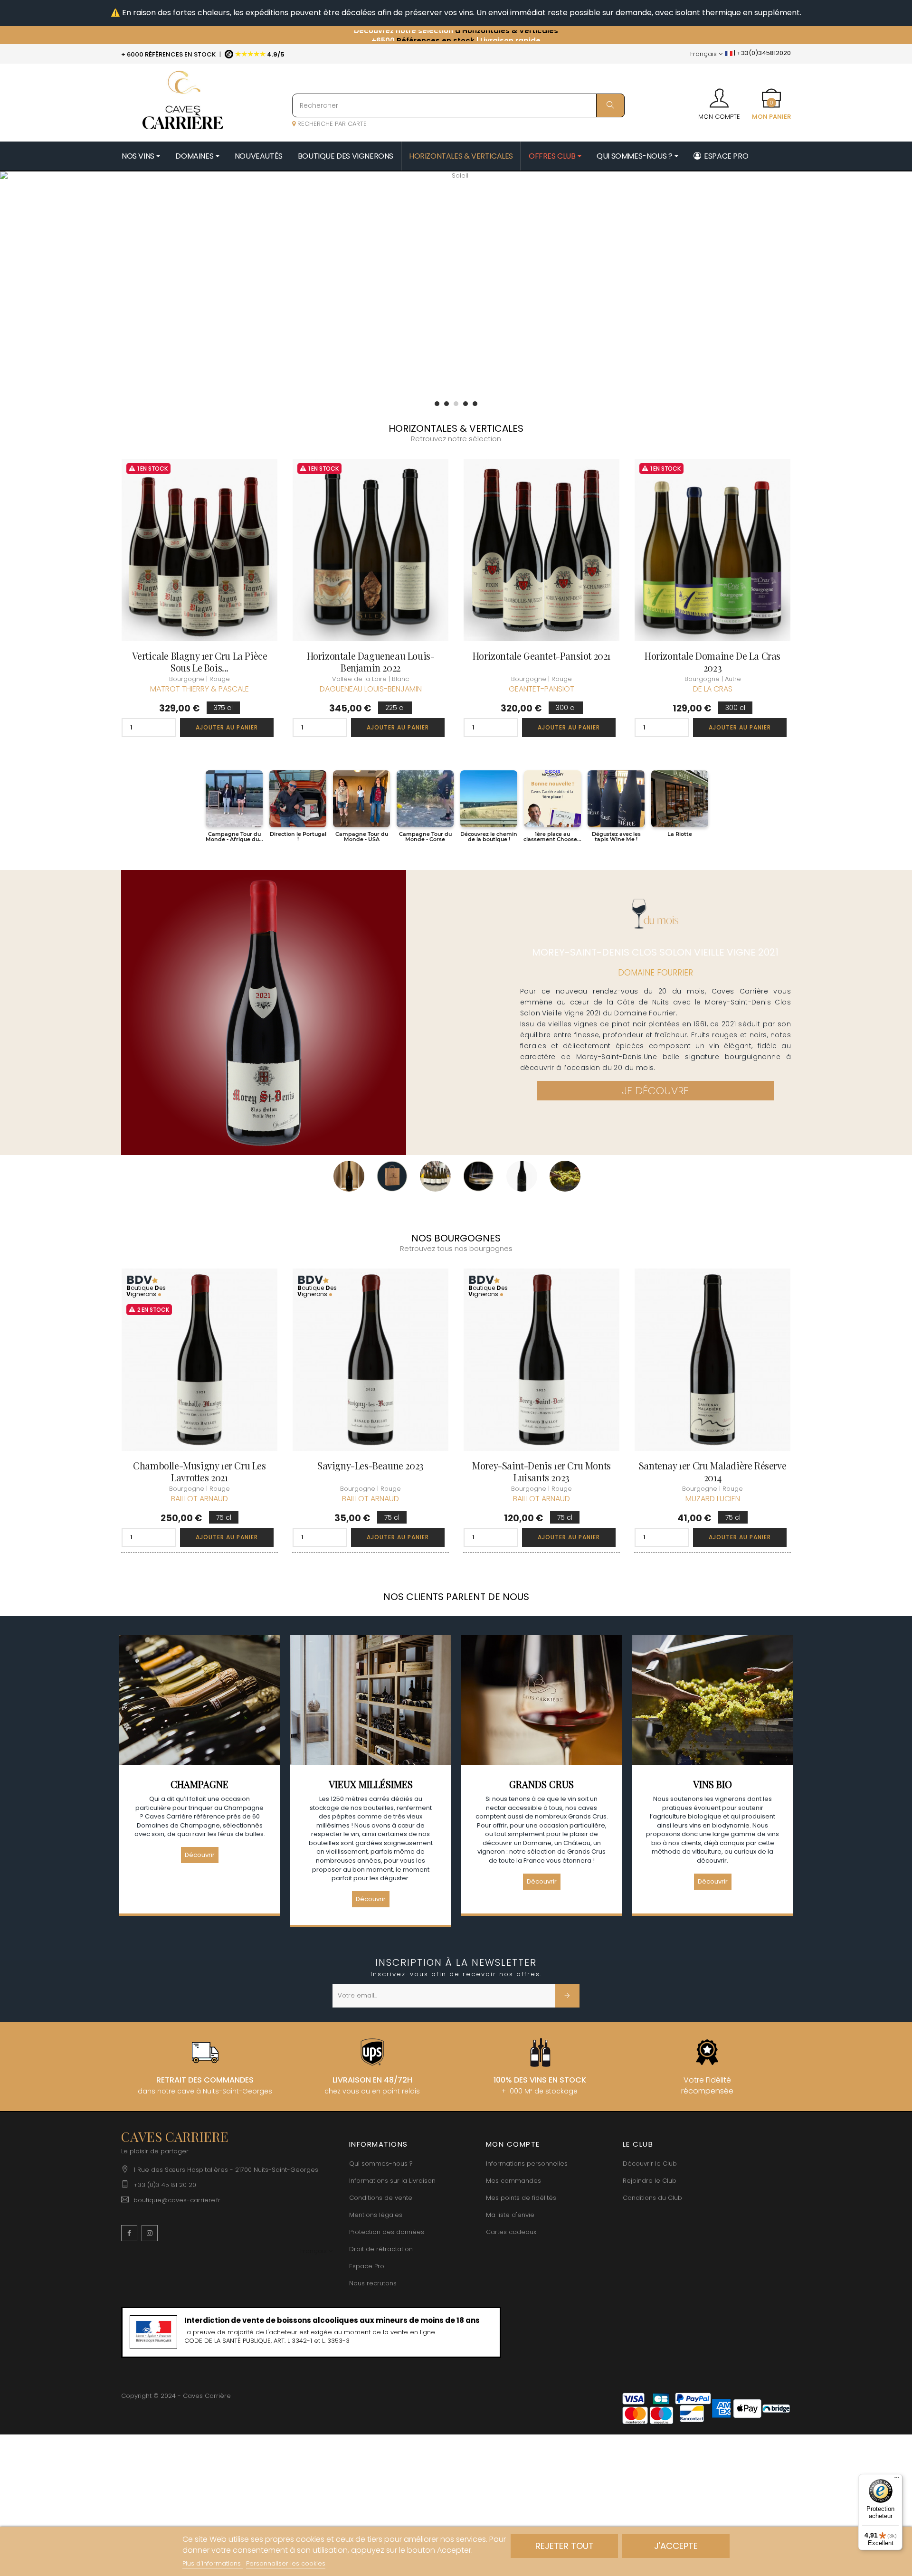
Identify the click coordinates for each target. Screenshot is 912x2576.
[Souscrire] (567, 1996)
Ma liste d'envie (510, 2215)
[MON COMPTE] (719, 95)
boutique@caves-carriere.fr (177, 2200)
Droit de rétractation (381, 2249)
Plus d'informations (213, 2563)
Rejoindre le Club (650, 2181)
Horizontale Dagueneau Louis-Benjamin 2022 (713, 662)
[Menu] (897, 2480)
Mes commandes (513, 2181)
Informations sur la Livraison (392, 2181)
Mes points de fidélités (521, 2198)
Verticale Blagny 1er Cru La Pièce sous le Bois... (542, 662)
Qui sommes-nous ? (381, 2164)
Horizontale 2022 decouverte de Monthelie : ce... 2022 (370, 662)
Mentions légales (376, 2215)
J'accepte (676, 2546)
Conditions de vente (381, 2198)
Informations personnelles (527, 2164)
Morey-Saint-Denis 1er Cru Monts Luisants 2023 (541, 1471)
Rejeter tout (565, 2546)
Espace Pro (367, 2266)
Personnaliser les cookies (286, 2563)
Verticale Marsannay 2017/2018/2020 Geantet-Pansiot (199, 662)
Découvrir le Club (650, 2164)
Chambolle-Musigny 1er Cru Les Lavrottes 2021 (199, 1471)
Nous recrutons (373, 2283)
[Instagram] (150, 2233)
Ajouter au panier (227, 727)
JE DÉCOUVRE (655, 1091)
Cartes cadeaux (511, 2232)
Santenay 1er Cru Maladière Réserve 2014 (712, 1471)
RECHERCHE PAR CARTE (331, 124)
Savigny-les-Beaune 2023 (370, 1465)
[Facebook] (129, 2233)
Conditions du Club (652, 2198)
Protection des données (387, 2232)
